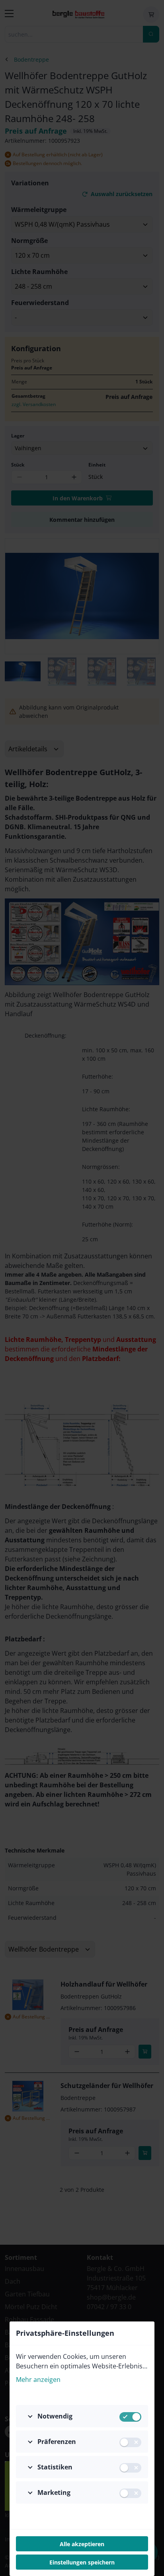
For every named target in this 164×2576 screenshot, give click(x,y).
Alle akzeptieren (82, 2544)
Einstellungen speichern (82, 2562)
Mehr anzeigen (38, 2380)
